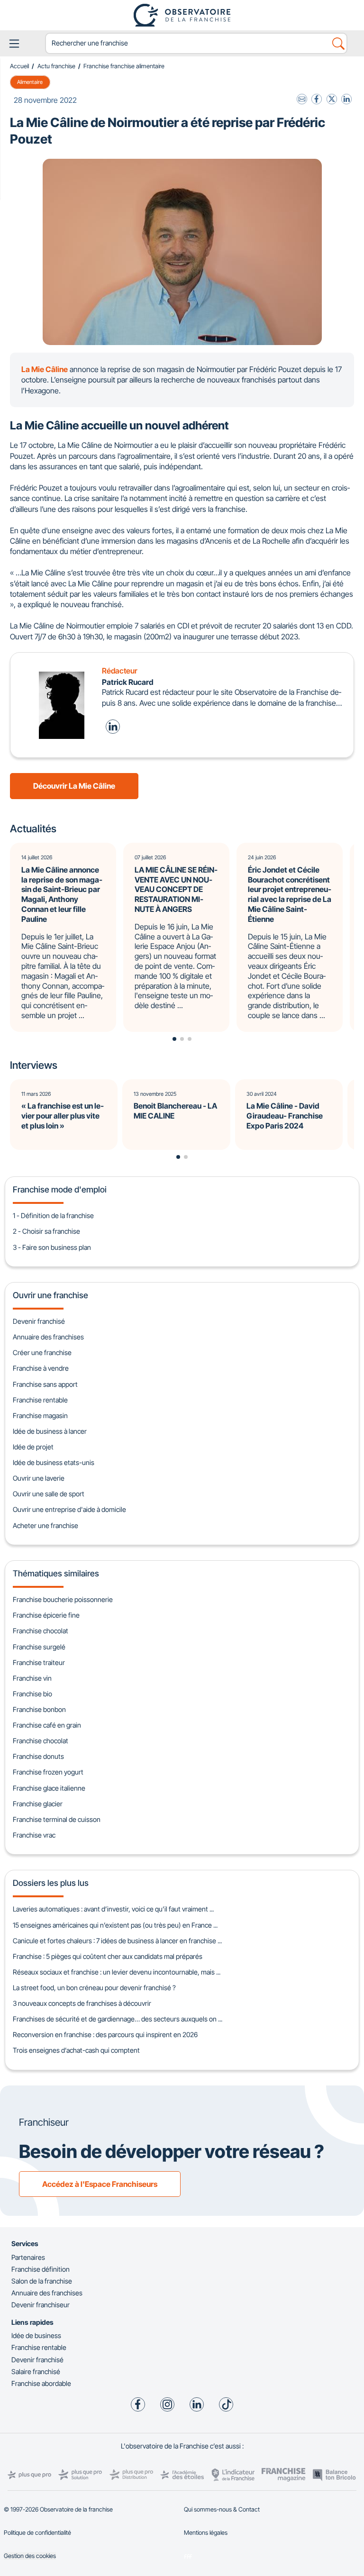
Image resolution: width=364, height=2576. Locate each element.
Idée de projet (33, 1447)
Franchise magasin (40, 1415)
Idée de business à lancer (50, 1431)
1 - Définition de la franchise (53, 1215)
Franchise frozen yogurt (48, 1772)
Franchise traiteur (39, 1662)
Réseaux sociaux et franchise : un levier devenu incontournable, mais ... (117, 1972)
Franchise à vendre (41, 1368)
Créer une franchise (42, 1352)
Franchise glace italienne (49, 1788)
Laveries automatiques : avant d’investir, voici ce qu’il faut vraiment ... (113, 1909)
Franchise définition (41, 2269)
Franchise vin (32, 1678)
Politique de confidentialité (37, 2533)
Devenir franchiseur (41, 2305)
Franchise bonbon (39, 1709)
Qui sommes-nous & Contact (222, 2509)
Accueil (19, 66)
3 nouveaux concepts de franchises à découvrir (82, 2003)
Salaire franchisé (36, 2371)
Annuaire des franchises (48, 1337)
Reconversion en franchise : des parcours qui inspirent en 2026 (105, 2034)
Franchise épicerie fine (46, 1615)
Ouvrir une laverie (39, 1478)
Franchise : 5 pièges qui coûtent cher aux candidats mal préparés (108, 1956)
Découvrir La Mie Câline (74, 786)
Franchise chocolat (41, 1631)
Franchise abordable (41, 2383)
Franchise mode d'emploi (60, 1189)
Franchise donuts (38, 1756)
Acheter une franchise (45, 1525)
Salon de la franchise (42, 2281)
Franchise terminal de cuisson (57, 1819)
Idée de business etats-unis (54, 1462)
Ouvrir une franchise (50, 1295)
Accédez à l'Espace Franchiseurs (100, 2184)
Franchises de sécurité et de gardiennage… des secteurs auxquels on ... (118, 2019)
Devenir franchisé (39, 1321)
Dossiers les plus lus (51, 1883)
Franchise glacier (38, 1804)
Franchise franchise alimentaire (124, 66)
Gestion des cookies (30, 2556)
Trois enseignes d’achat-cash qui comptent (76, 2050)
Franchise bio (32, 1694)
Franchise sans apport (45, 1384)
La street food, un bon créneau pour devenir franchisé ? (94, 1988)
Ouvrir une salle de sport (49, 1494)
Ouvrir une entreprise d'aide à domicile (69, 1509)
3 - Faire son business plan (52, 1247)
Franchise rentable (40, 1400)
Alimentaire (30, 82)
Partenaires (28, 2257)
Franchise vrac (34, 1835)
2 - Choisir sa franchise (46, 1231)
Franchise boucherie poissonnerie (63, 1599)
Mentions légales (206, 2533)
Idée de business (36, 2335)
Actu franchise (56, 66)
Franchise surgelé (39, 1647)
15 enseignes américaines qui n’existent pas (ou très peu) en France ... (115, 1925)
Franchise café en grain (47, 1725)
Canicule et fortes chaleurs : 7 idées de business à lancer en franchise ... (117, 1941)
